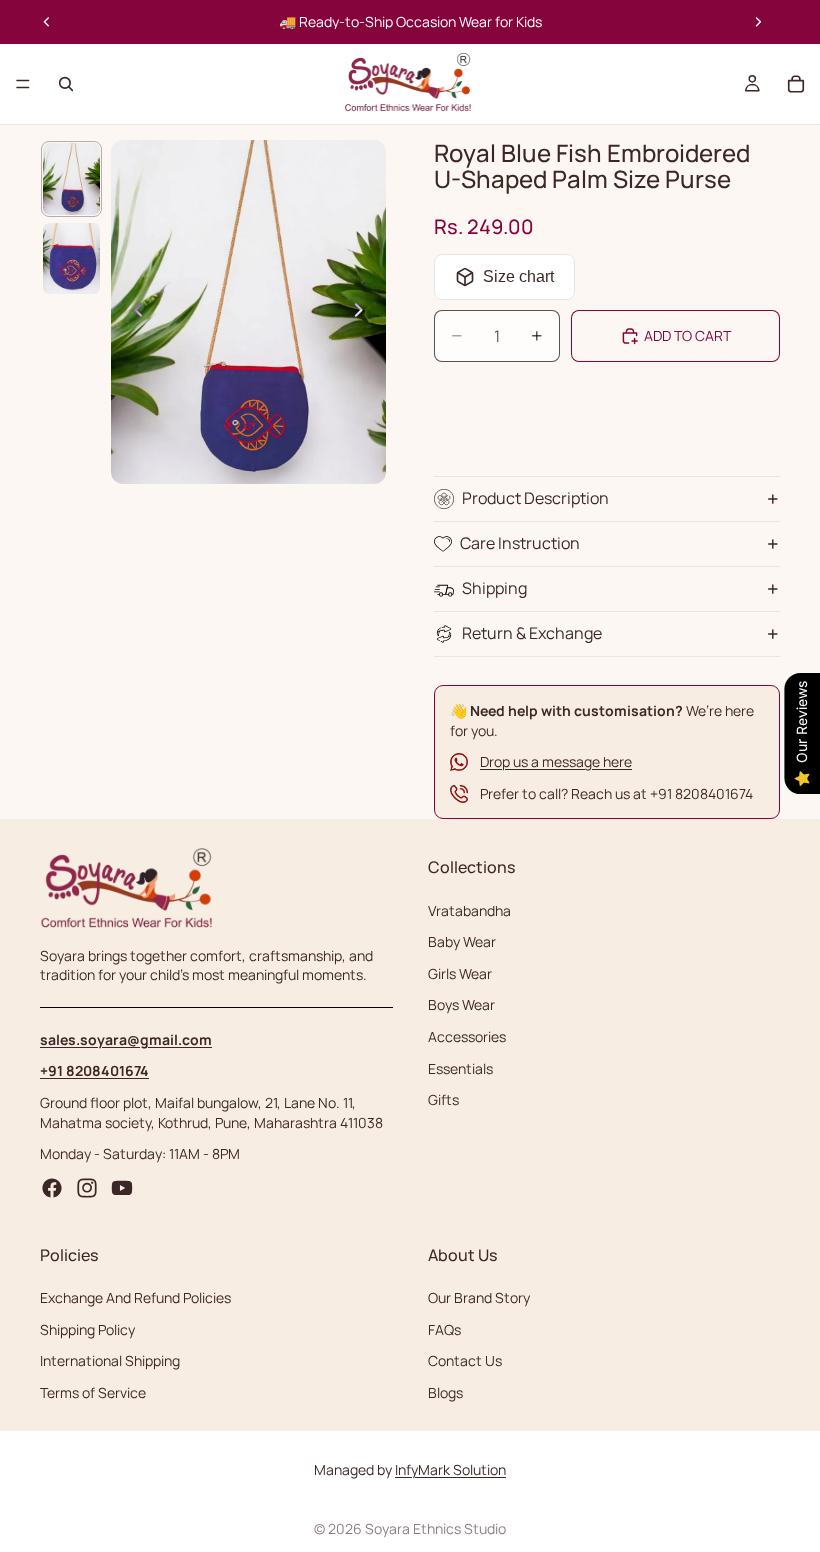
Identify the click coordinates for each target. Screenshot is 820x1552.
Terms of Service (93, 1392)
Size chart (518, 276)
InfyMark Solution (450, 1469)
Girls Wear (460, 973)
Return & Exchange (532, 633)
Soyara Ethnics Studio (435, 1528)
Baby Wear (462, 942)
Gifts (443, 1099)
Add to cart (687, 335)
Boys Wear (461, 1005)
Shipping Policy (87, 1329)
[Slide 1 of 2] (71, 179)
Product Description (535, 498)
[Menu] (23, 84)
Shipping (494, 588)
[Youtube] (122, 1188)
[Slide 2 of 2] (71, 259)
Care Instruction (520, 543)
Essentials (460, 1068)
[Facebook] (52, 1188)
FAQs (444, 1329)
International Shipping (110, 1361)
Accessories (467, 1036)
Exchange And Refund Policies (135, 1298)
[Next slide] (758, 22)
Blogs (445, 1392)
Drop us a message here (556, 761)
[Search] (66, 84)
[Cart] (796, 84)
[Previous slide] (47, 22)
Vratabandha (469, 910)
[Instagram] (87, 1188)
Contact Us (465, 1361)
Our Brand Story (479, 1298)
